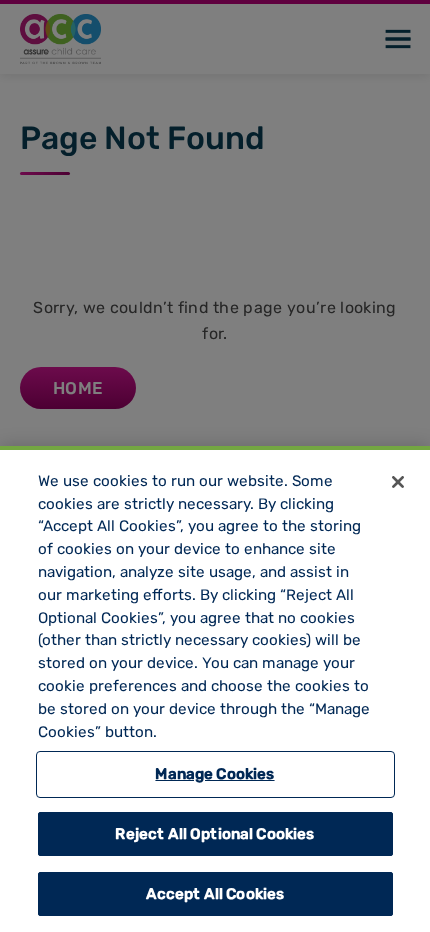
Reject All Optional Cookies (214, 834)
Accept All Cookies (215, 894)
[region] (215, 689)
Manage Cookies (214, 774)
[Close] (398, 482)
